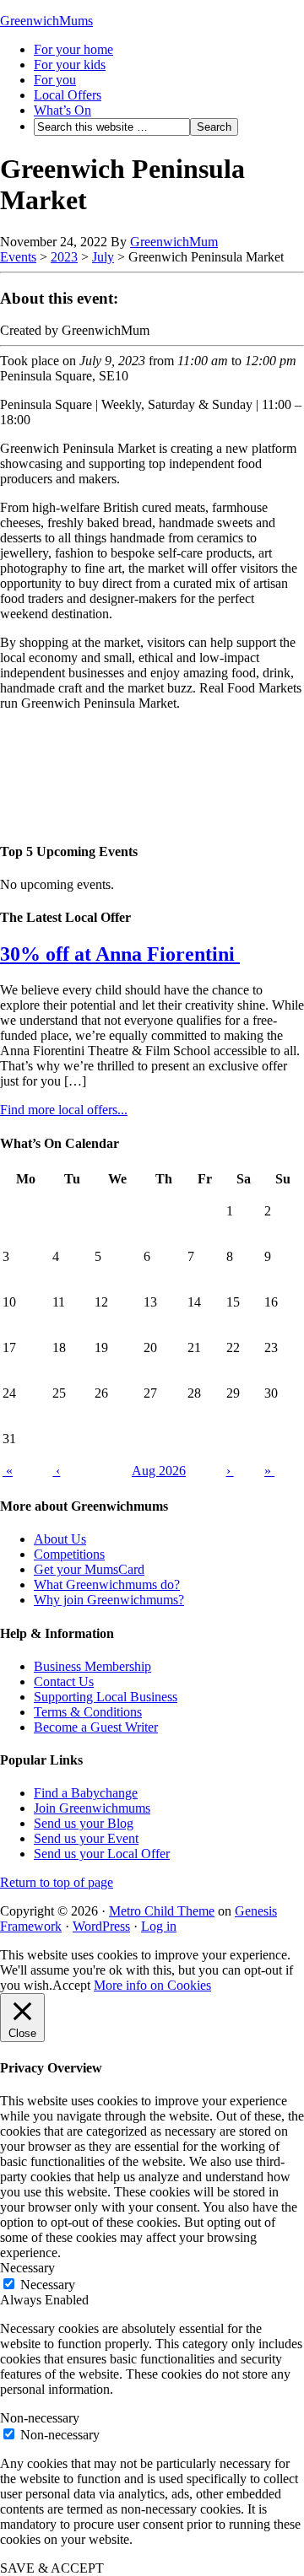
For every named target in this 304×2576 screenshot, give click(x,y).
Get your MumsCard (89, 1569)
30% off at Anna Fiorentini (120, 954)
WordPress (101, 1926)
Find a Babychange (86, 1793)
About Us (60, 1539)
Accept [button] (71, 1985)
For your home (73, 49)
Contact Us (64, 1681)
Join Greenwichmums (92, 1808)
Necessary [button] (27, 2268)
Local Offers (68, 95)
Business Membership (92, 1666)
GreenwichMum (174, 242)
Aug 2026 (159, 1471)
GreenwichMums (46, 21)
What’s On (62, 110)
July (103, 257)
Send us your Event (86, 1838)
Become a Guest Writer (96, 1727)
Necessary (48, 2285)
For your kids (70, 65)
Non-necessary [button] (40, 2418)
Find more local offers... (64, 1110)
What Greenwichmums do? (107, 1584)
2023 (64, 257)
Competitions (69, 1554)
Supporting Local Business (106, 1697)
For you (55, 80)
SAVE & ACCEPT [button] (52, 2568)
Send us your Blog (84, 1823)
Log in (159, 1926)
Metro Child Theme (162, 1911)
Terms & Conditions (88, 1712)
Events (18, 257)
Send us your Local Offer (102, 1854)
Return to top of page (57, 1882)
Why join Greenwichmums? (109, 1600)
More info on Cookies (152, 1985)
